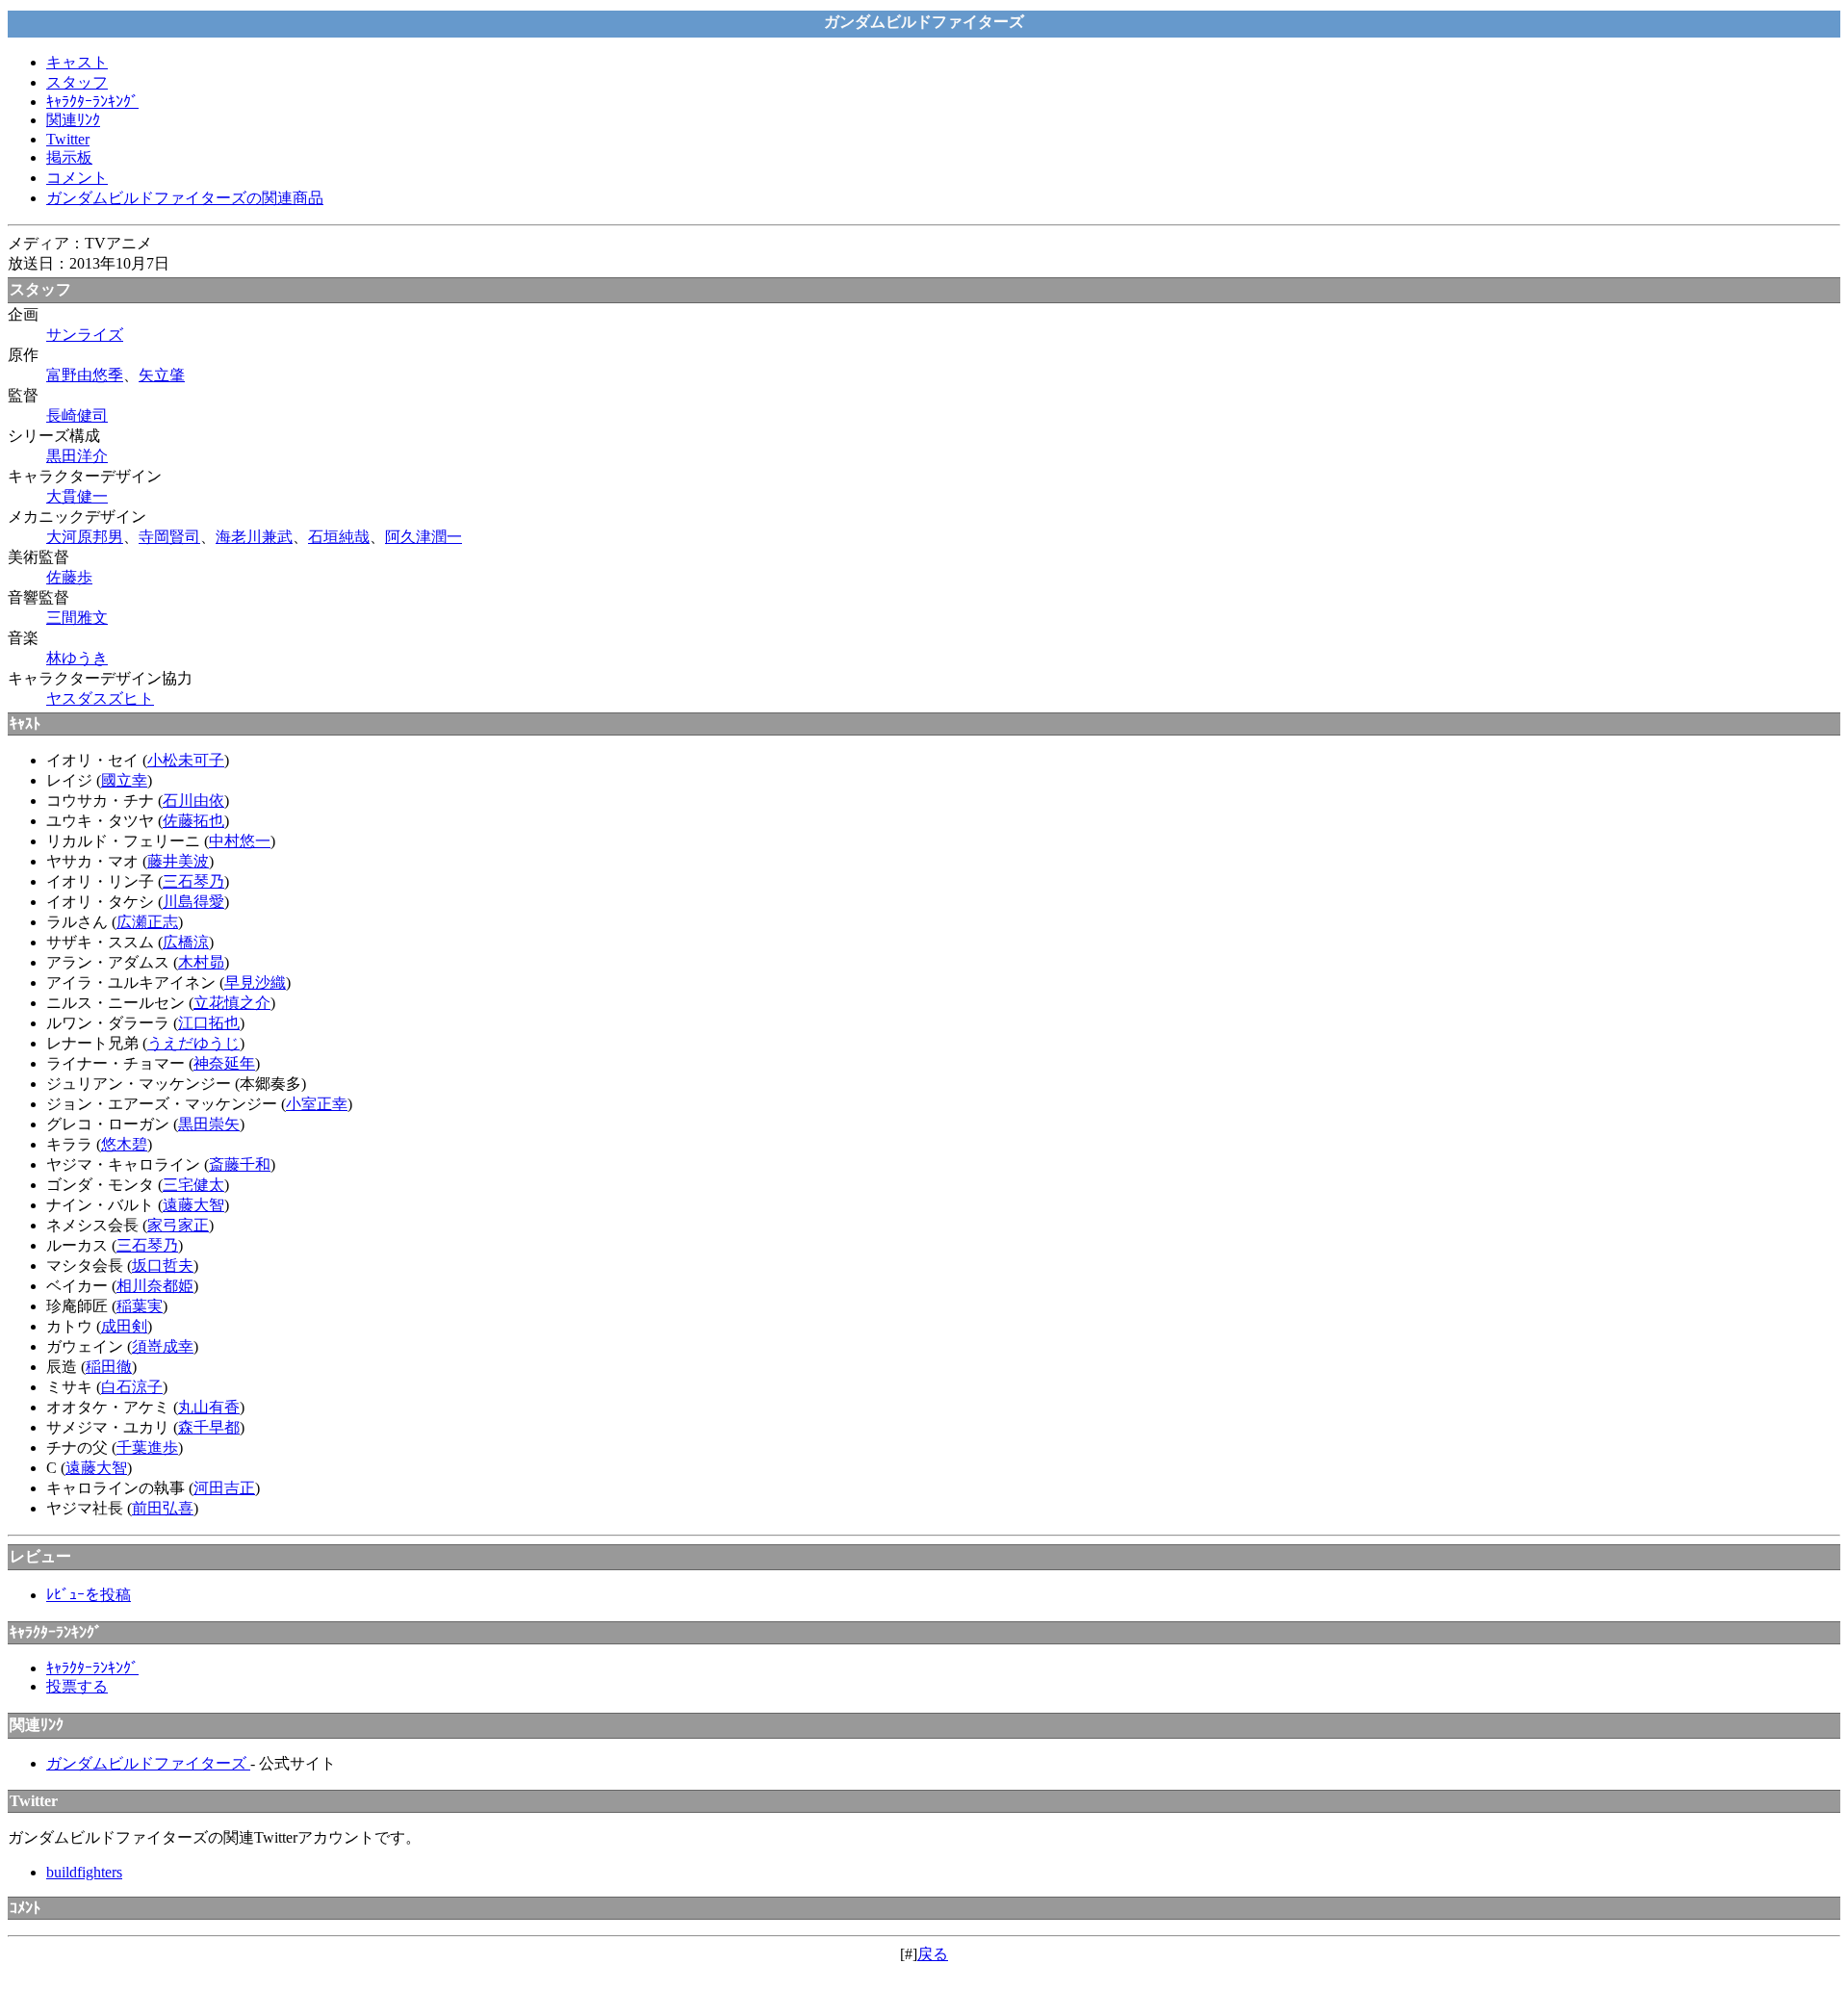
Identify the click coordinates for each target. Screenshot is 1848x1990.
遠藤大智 (193, 1205)
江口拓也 (209, 1023)
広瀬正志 (147, 922)
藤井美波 (178, 861)
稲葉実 (140, 1306)
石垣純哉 (339, 537)
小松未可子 (186, 760)
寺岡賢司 (169, 537)
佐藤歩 (69, 577)
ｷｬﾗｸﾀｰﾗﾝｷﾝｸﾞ (92, 102)
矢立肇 (162, 375)
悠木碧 (124, 1144)
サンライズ (85, 335)
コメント (77, 178)
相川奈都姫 (155, 1286)
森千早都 (209, 1427)
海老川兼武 (254, 537)
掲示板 (69, 157)
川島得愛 (193, 902)
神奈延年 (224, 1063)
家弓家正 (178, 1225)
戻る (933, 1954)
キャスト (77, 62)
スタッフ (77, 82)
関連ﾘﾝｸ (73, 120)
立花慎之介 (232, 1003)
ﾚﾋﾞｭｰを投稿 (89, 1595)
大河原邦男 (85, 537)
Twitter (68, 139)
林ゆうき (77, 658)
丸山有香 (209, 1407)
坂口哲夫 (163, 1266)
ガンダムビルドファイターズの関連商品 (185, 198)
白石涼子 (132, 1387)
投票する (77, 1686)
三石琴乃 (193, 881)
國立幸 (124, 780)
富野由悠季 (85, 375)
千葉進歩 (147, 1447)
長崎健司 (77, 415)
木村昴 (201, 962)
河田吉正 (224, 1488)
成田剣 (124, 1326)
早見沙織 (255, 982)
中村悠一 (240, 841)
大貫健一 (77, 496)
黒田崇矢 (209, 1124)
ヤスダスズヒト (100, 698)
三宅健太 (193, 1185)
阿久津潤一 (423, 537)
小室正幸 (317, 1104)
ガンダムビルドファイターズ (148, 1763)
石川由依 (193, 801)
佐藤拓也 (193, 821)
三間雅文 (77, 618)
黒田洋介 (77, 456)
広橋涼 (186, 942)
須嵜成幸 (163, 1346)
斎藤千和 (240, 1164)
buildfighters (84, 1872)
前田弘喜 (163, 1508)
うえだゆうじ (193, 1043)
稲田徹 (109, 1367)
